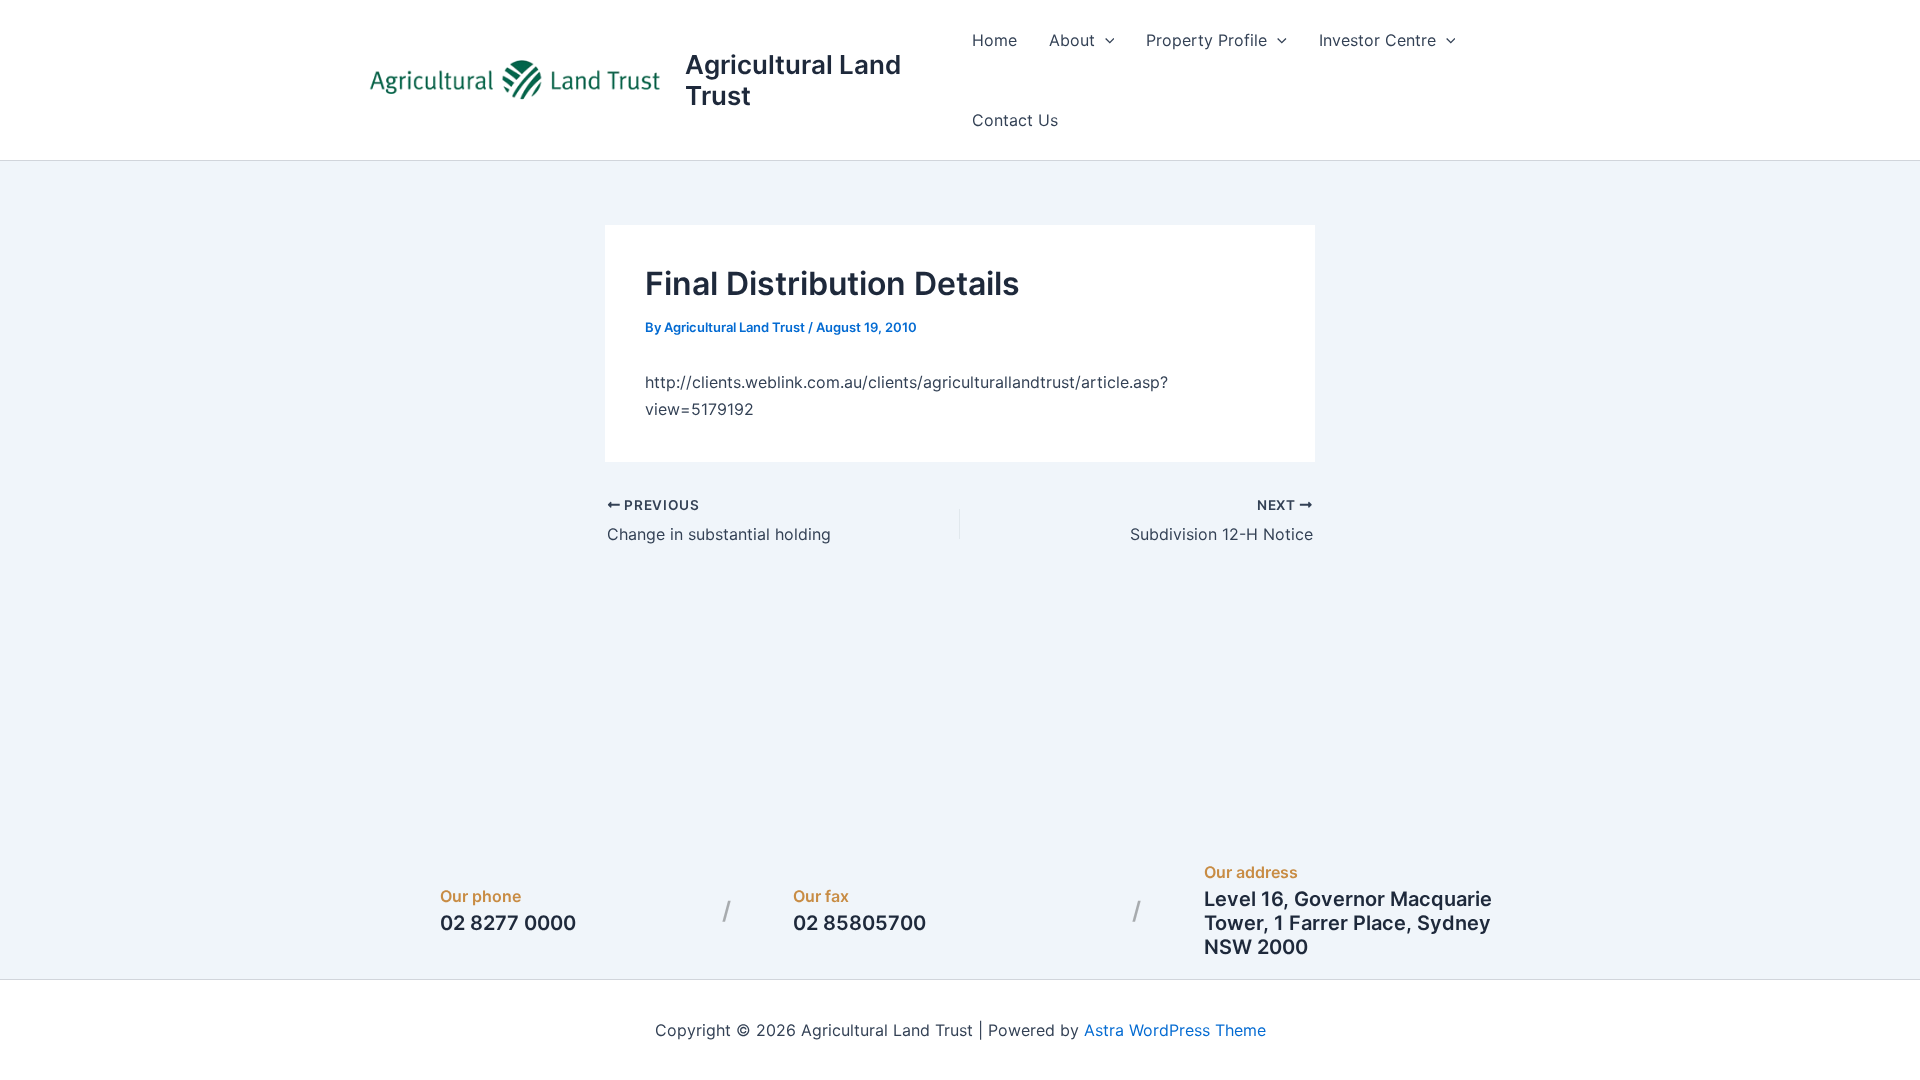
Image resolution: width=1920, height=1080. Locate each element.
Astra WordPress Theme (1175, 1030)
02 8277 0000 (508, 923)
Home (994, 40)
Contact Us (1015, 120)
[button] (1105, 40)
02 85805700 (859, 923)
